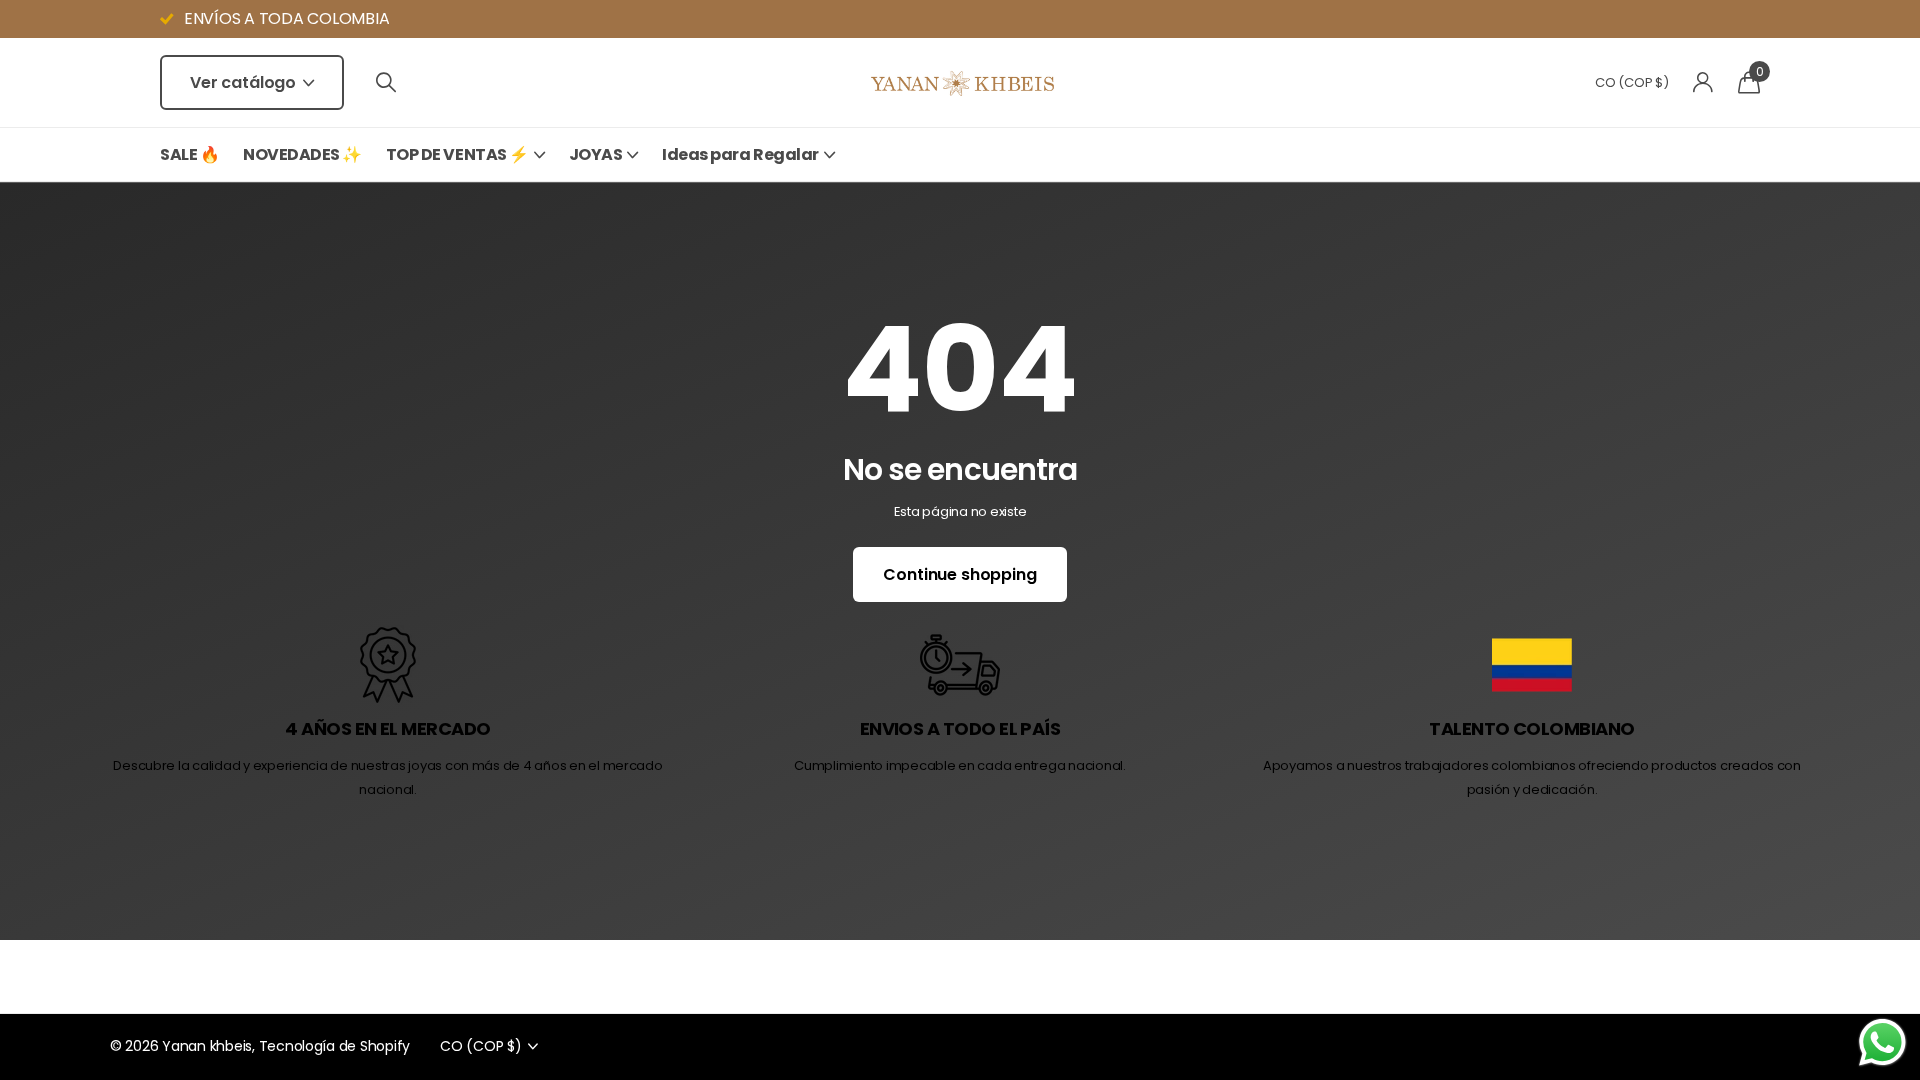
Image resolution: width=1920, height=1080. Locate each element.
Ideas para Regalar (740, 154)
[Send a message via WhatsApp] (1882, 1042)
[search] (386, 82)
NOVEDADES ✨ (302, 154)
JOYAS (596, 154)
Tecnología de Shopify (335, 1046)
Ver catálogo (245, 82)
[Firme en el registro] (1703, 82)
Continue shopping (959, 574)
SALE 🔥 (189, 154)
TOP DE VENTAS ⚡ (457, 154)
